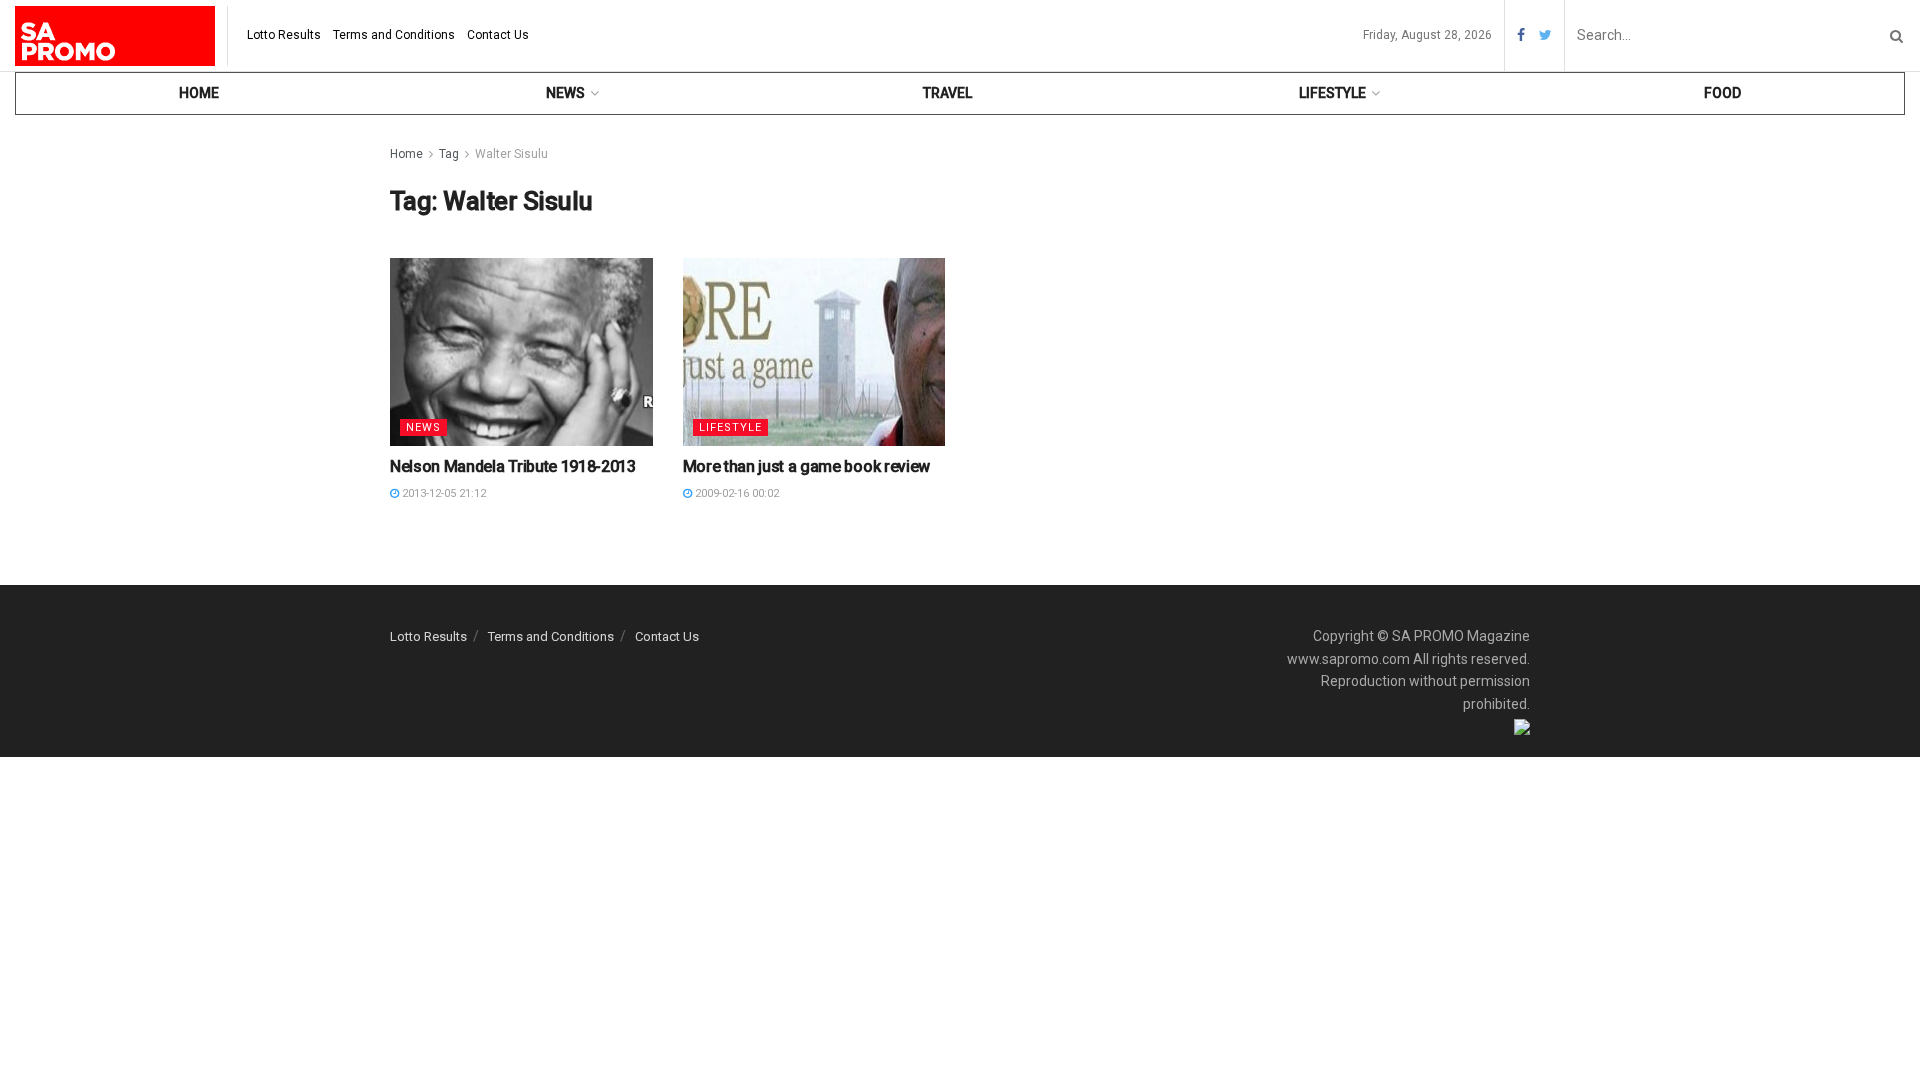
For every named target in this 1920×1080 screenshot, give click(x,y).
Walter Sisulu (511, 154)
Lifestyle (1332, 93)
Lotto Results (284, 35)
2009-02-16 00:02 (735, 493)
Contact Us (498, 35)
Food (1722, 93)
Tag (449, 154)
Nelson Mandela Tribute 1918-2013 (513, 466)
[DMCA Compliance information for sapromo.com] (1522, 726)
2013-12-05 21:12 (442, 493)
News (565, 93)
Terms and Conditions (394, 35)
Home (199, 93)
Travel (947, 93)
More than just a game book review (806, 466)
